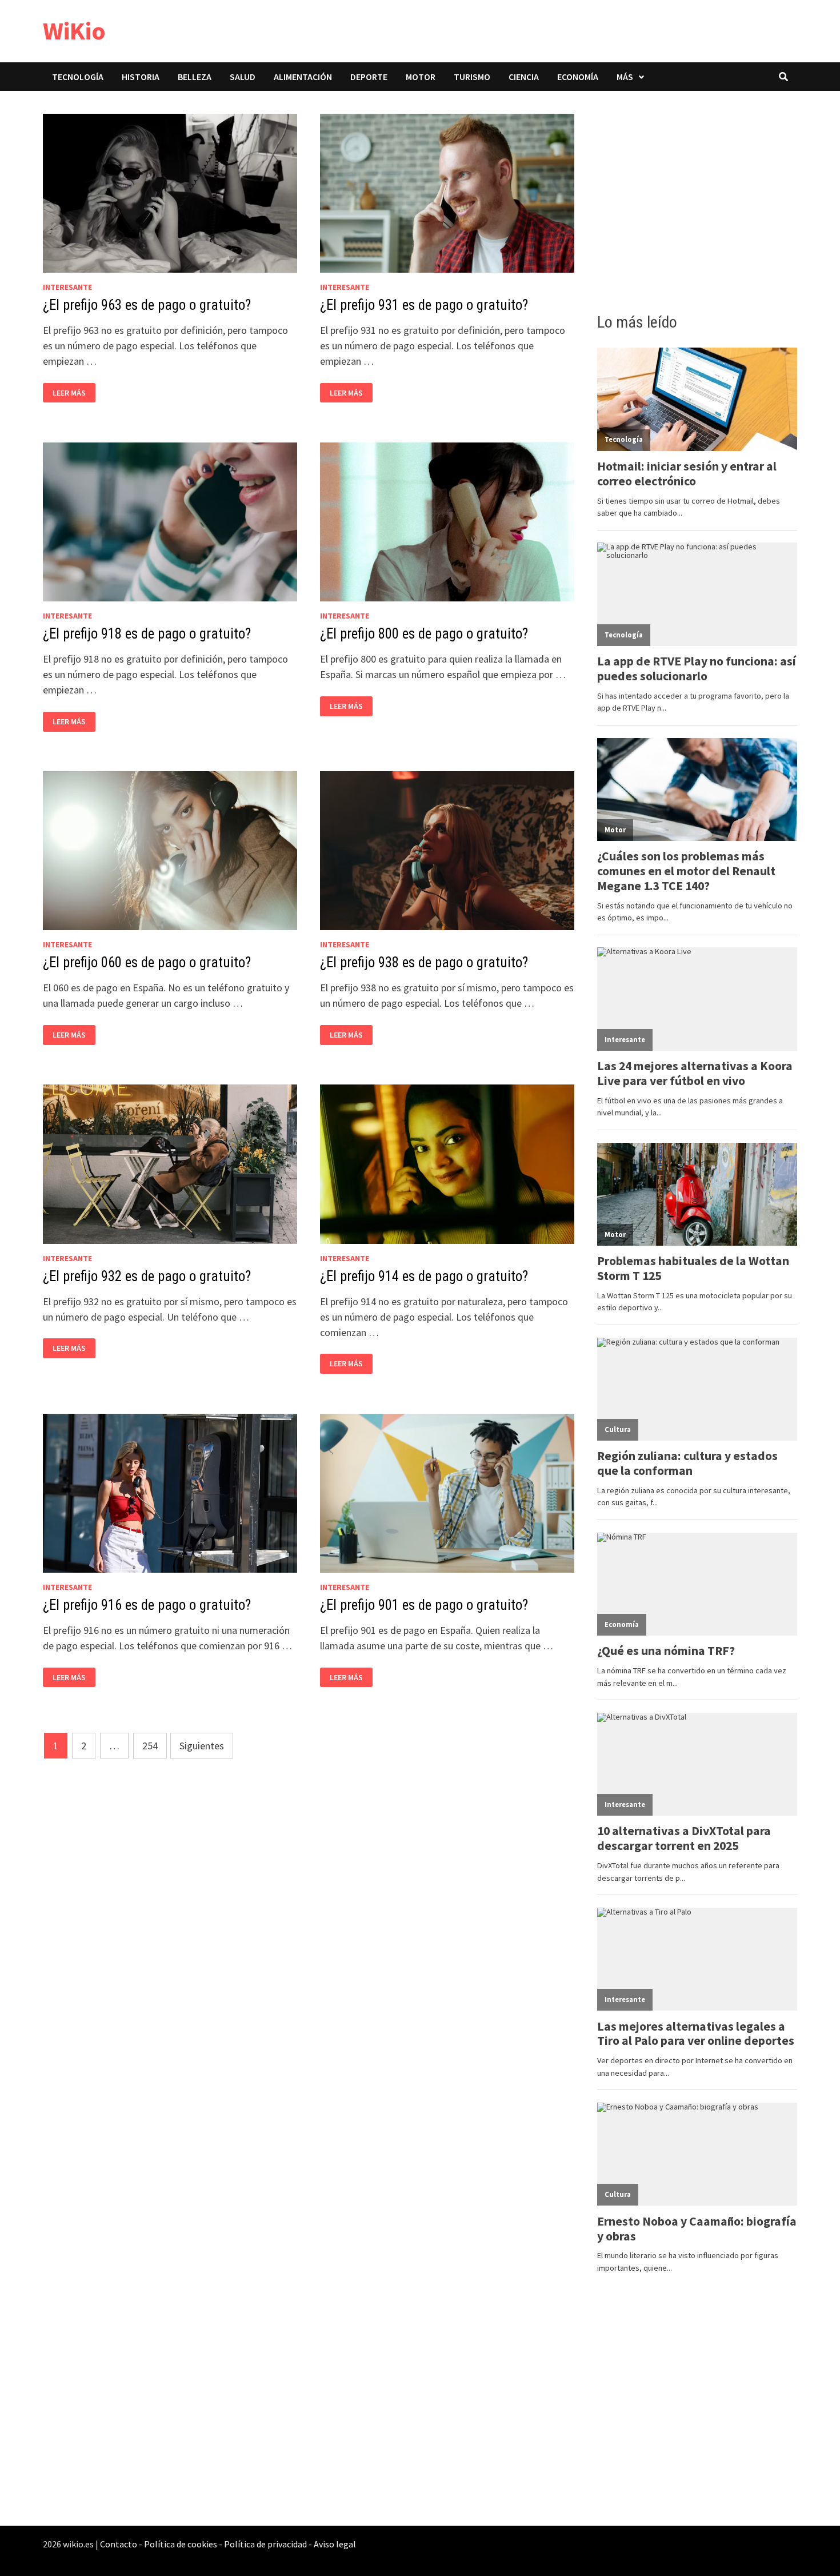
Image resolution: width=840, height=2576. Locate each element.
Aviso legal (335, 2544)
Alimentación (303, 77)
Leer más (72, 393)
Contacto (119, 2544)
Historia (141, 77)
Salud (243, 77)
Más (625, 77)
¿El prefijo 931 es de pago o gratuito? (424, 305)
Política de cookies (181, 2544)
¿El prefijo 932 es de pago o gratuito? (147, 1276)
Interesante (67, 287)
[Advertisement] (697, 198)
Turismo (472, 77)
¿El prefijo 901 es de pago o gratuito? (424, 1605)
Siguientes (202, 1746)
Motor (421, 77)
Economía (578, 77)
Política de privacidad (265, 2544)
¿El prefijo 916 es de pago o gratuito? (147, 1605)
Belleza (195, 77)
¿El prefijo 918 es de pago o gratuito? (147, 634)
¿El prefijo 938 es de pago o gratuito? (424, 962)
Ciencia (524, 77)
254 (150, 1746)
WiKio (74, 31)
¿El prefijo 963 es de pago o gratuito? (147, 305)
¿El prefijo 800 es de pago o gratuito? (424, 634)
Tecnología (78, 77)
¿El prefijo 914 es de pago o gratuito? (424, 1276)
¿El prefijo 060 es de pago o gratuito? (147, 962)
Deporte (369, 77)
